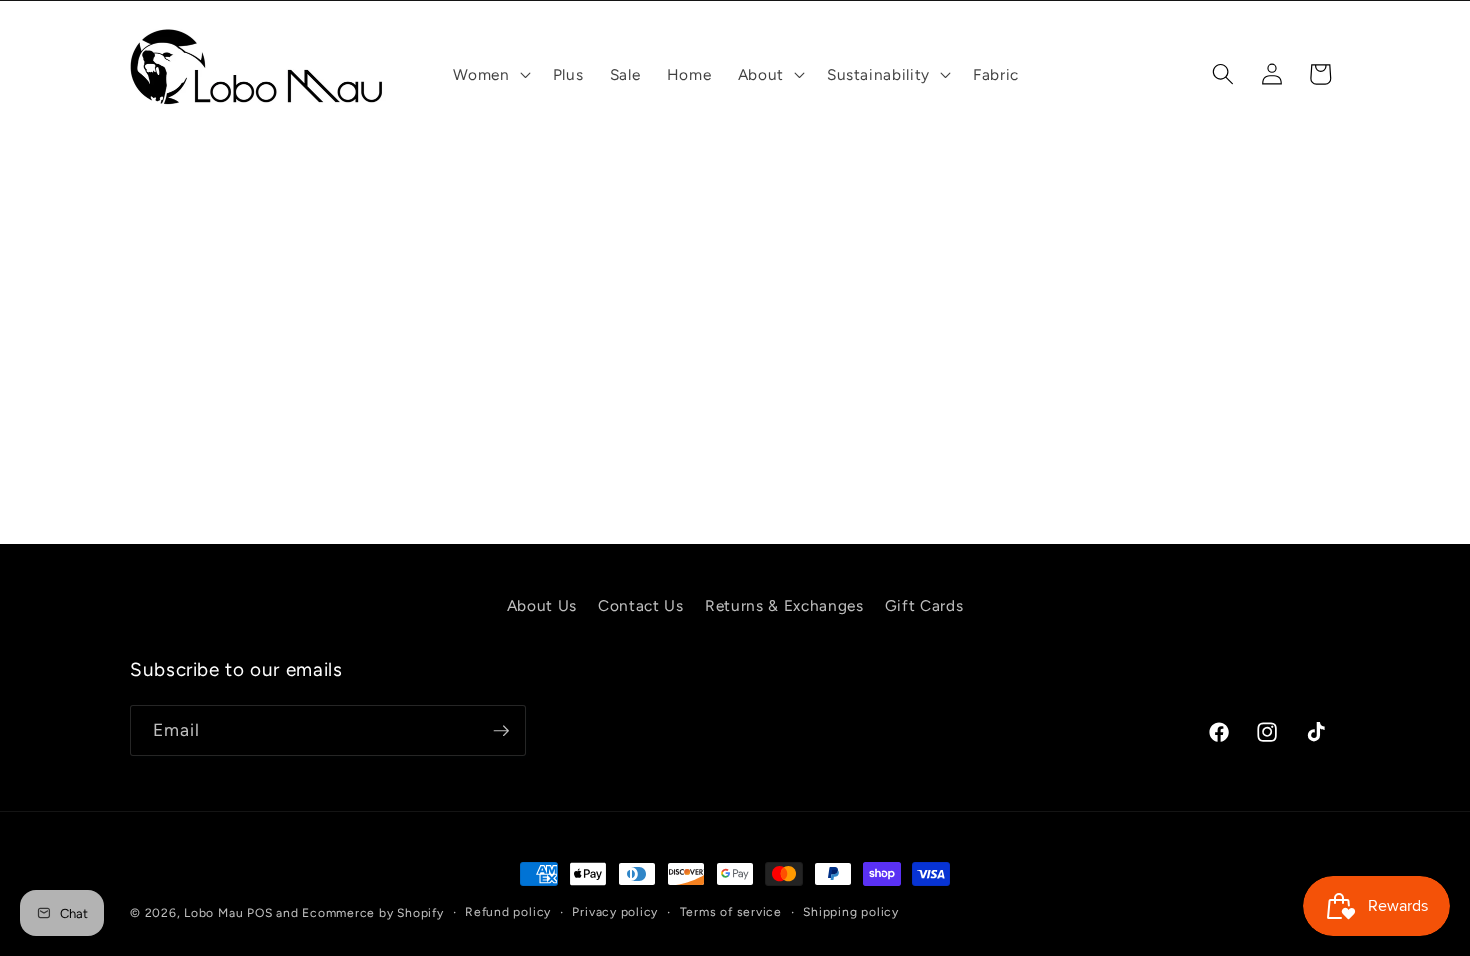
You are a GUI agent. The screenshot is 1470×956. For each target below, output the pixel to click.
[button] (489, 75)
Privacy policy (615, 912)
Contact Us (641, 605)
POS (259, 913)
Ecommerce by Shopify (372, 913)
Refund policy (508, 912)
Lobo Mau (213, 913)
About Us (542, 605)
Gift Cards (924, 605)
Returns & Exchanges (784, 605)
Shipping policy (851, 912)
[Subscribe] (501, 731)
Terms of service (731, 912)
